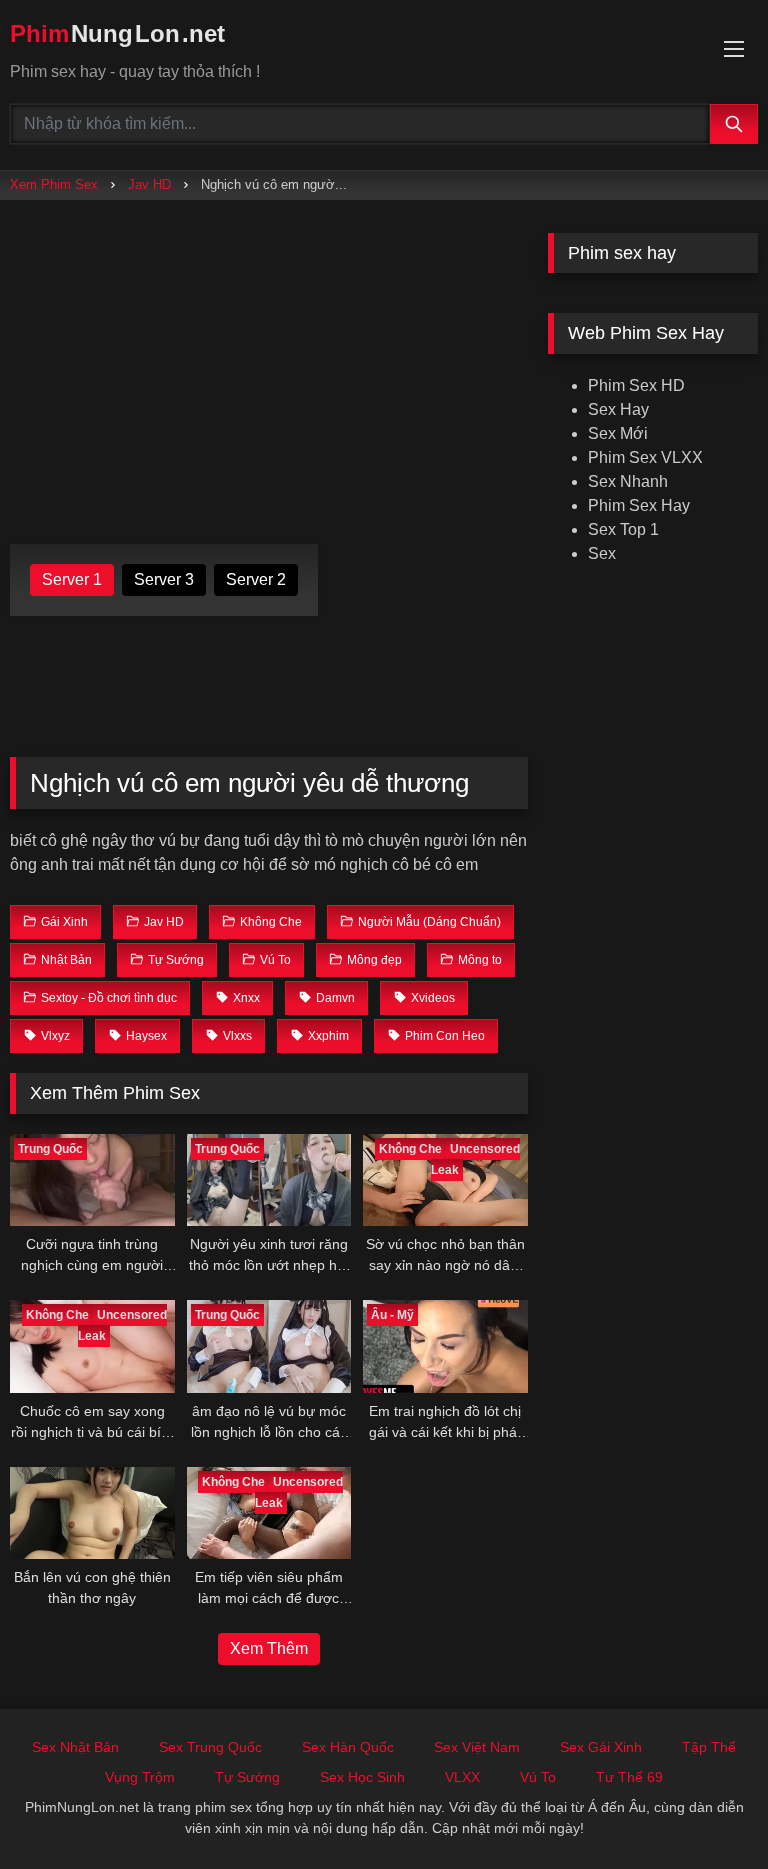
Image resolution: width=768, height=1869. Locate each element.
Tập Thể (709, 1747)
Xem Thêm (269, 1648)
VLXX (462, 1777)
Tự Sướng (247, 1777)
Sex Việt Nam (477, 1747)
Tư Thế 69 (629, 1777)
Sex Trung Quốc (210, 1747)
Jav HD (149, 184)
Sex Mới (618, 433)
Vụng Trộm (140, 1777)
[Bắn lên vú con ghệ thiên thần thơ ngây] (92, 1513)
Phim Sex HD (636, 385)
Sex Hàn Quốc (348, 1747)
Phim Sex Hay (639, 505)
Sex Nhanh (628, 481)
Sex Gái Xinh (601, 1747)
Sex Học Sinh (362, 1777)
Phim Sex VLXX (645, 457)
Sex (602, 553)
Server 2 (256, 579)
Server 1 (72, 579)
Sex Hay (618, 409)
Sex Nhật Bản (75, 1747)
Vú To (538, 1777)
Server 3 (164, 579)
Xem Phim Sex (54, 184)
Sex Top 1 (623, 529)
